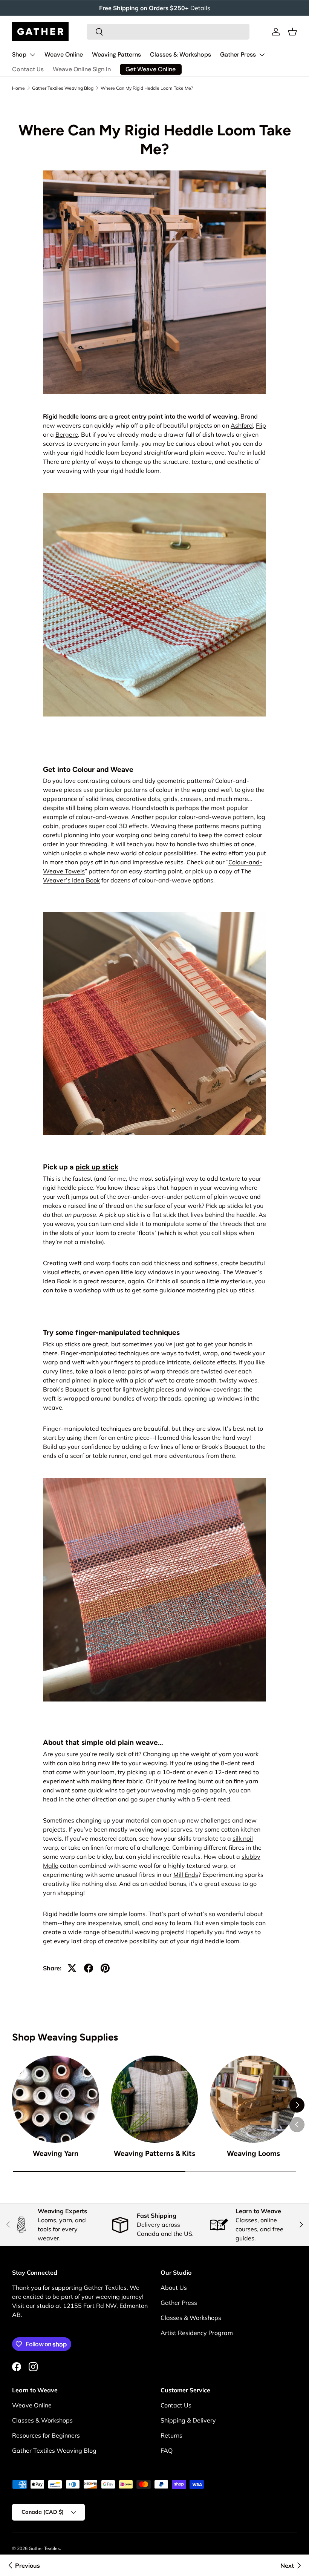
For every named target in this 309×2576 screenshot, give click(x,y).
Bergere (67, 434)
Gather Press (238, 54)
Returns (171, 2435)
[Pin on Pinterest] (105, 1968)
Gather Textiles (44, 2548)
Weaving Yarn (56, 2153)
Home (18, 88)
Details (200, 8)
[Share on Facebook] (89, 1968)
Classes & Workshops (181, 54)
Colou (236, 862)
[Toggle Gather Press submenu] (262, 55)
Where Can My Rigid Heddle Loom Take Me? (147, 88)
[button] (292, 32)
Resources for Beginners (46, 2435)
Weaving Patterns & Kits (154, 2153)
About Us (174, 2288)
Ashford (242, 425)
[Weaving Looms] (253, 2099)
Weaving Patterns (116, 54)
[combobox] (168, 32)
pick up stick (97, 1167)
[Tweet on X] (72, 1968)
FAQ (167, 2450)
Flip (261, 425)
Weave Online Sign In (82, 69)
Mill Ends (186, 1875)
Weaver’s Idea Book (71, 880)
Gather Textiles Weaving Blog (63, 88)
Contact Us (28, 69)
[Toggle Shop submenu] (32, 55)
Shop (19, 54)
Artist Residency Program (197, 2333)
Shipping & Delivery (188, 2420)
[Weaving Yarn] (56, 2099)
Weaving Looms (253, 2153)
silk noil (243, 1838)
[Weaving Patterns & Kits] (155, 2099)
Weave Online (64, 54)
